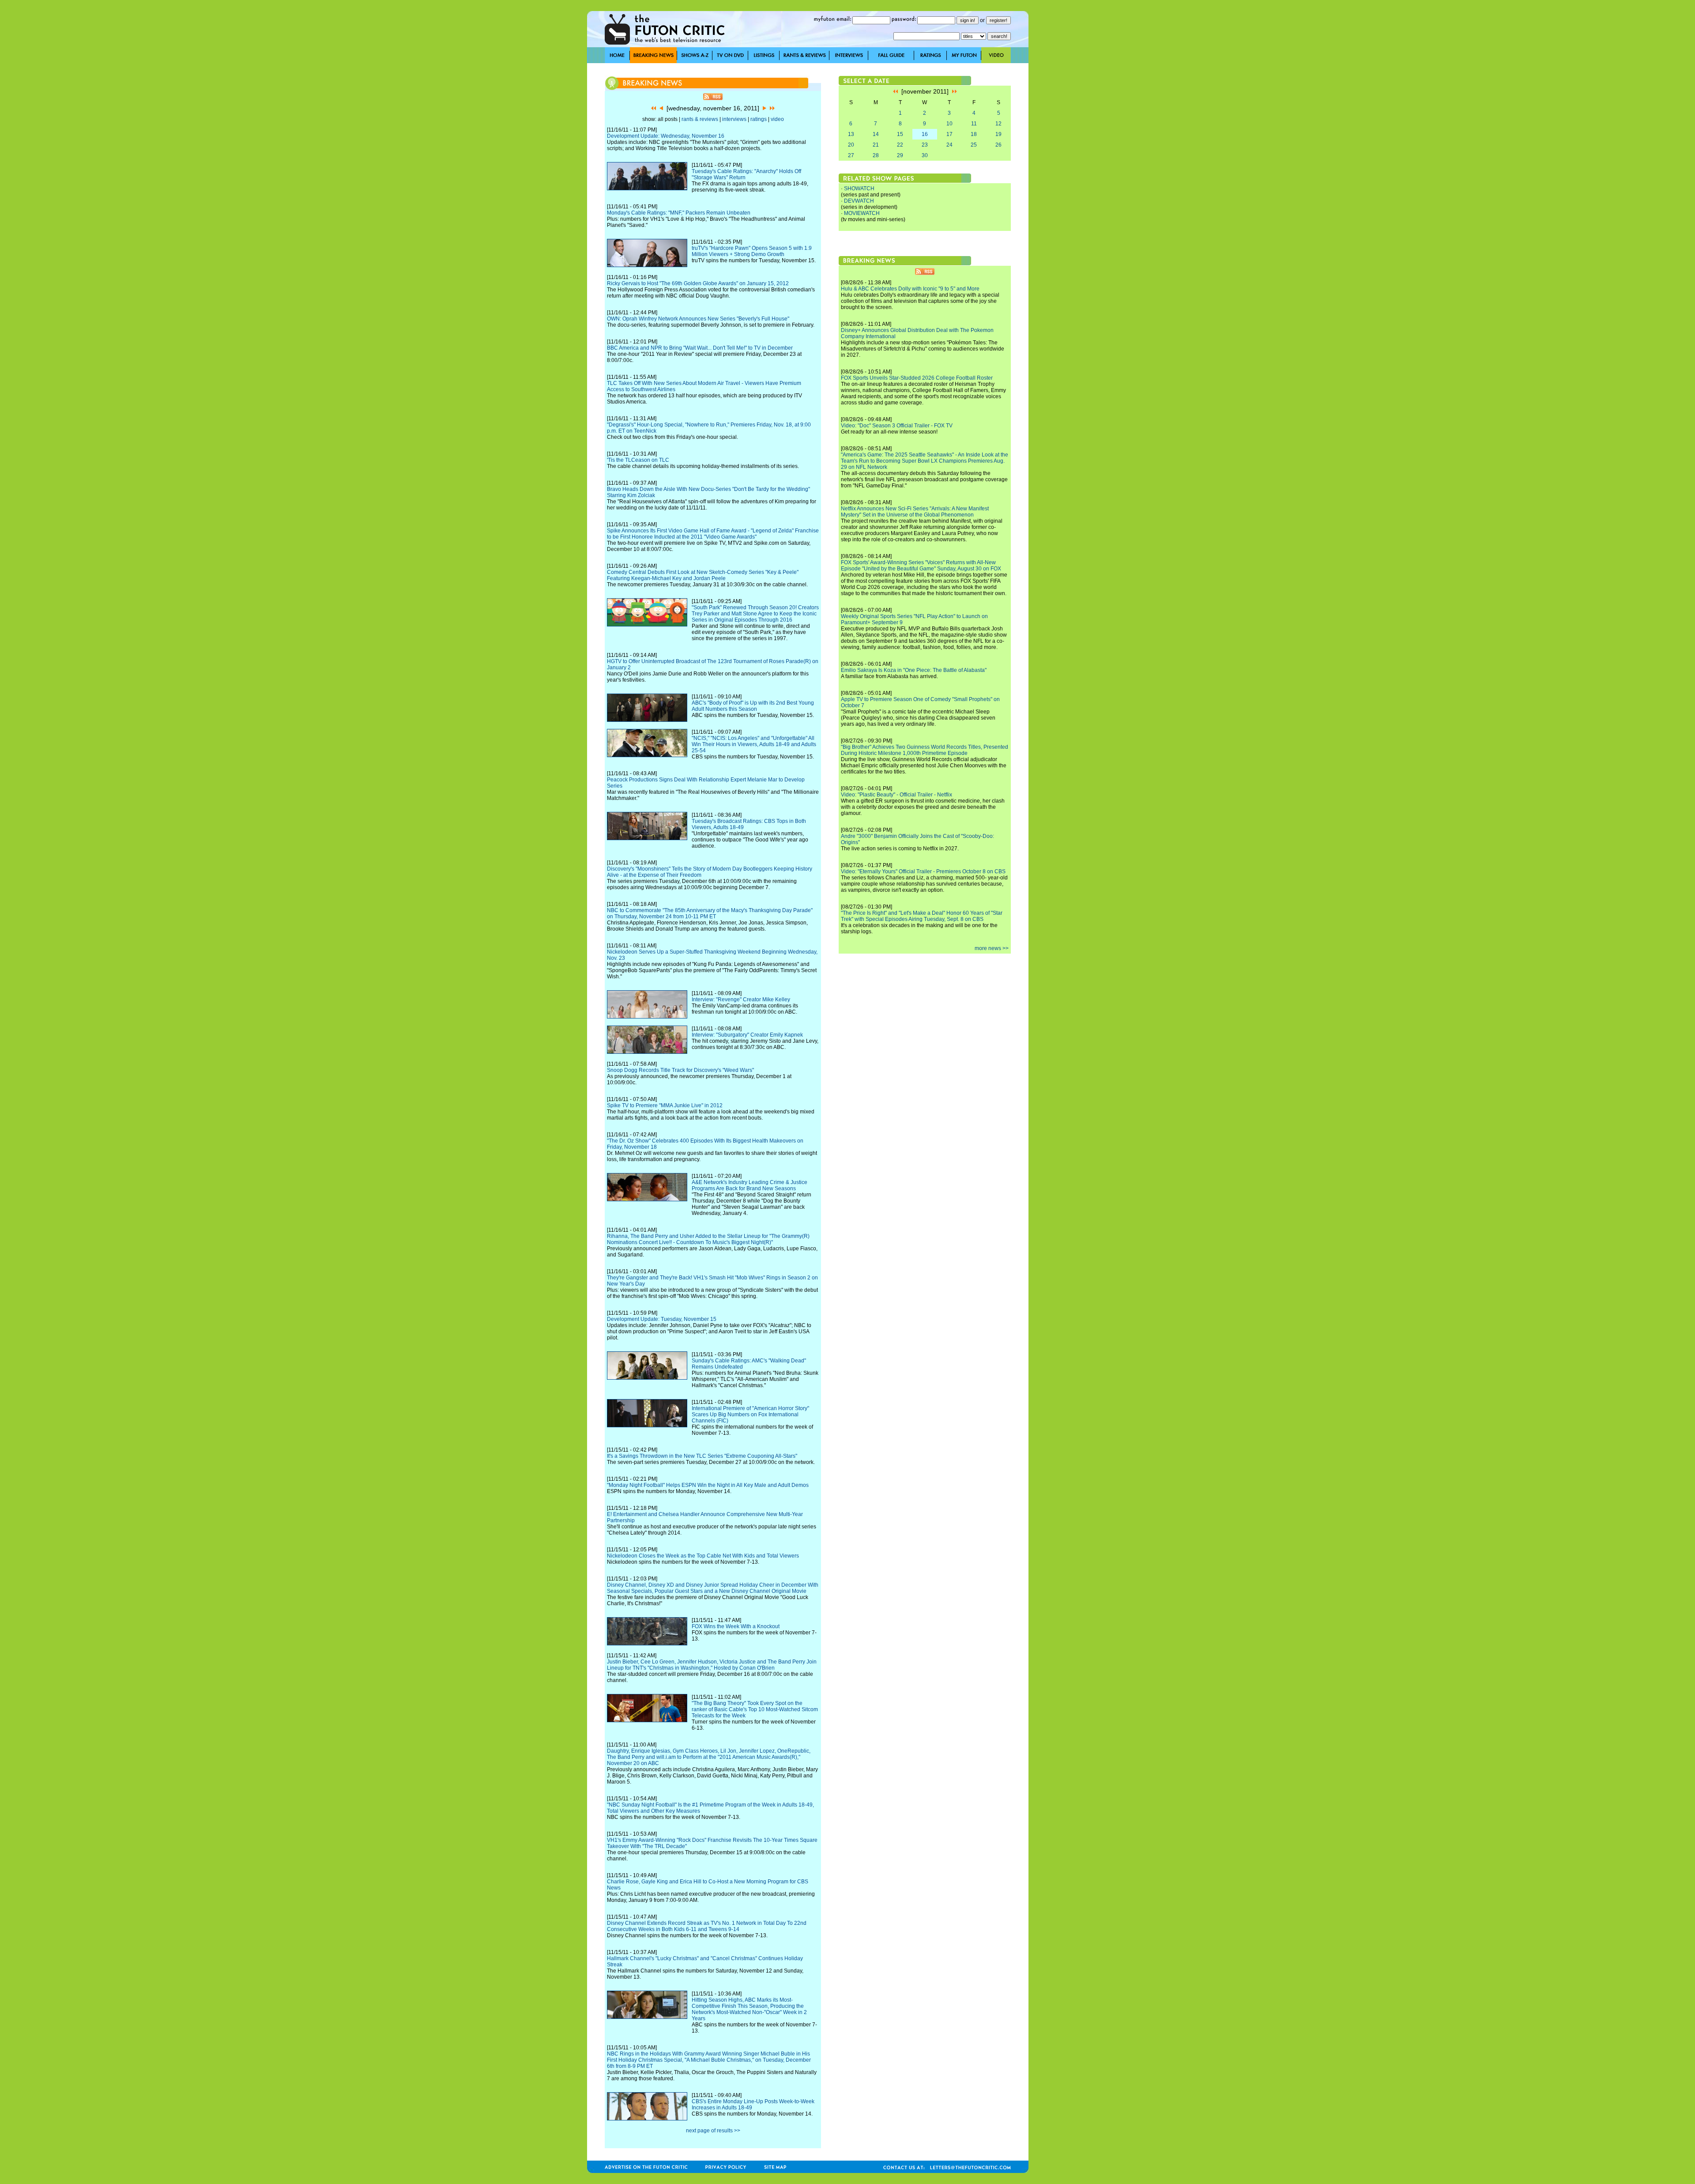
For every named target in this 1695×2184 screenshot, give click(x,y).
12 (998, 124)
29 (900, 155)
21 (876, 145)
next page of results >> (713, 2131)
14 (876, 134)
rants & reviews (700, 119)
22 (900, 145)
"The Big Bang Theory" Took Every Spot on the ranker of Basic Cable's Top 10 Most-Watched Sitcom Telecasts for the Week (755, 1709)
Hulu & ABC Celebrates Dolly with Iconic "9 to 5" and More (910, 289)
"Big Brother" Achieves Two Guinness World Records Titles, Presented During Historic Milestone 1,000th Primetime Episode (925, 750)
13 (851, 134)
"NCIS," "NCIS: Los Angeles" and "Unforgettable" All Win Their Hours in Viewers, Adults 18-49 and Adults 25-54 (754, 744)
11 (974, 124)
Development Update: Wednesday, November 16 (666, 136)
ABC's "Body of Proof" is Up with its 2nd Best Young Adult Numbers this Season (753, 706)
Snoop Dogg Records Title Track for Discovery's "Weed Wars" (680, 1070)
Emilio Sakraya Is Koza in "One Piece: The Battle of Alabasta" (914, 670)
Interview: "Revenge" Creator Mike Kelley (741, 1000)
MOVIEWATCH (862, 213)
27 (851, 155)
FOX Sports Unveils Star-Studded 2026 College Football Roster (917, 378)
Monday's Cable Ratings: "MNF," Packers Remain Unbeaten (679, 213)
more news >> (992, 948)
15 (900, 134)
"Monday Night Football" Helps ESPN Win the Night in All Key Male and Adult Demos (708, 1485)
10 (949, 124)
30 (925, 155)
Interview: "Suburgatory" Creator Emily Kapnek (747, 1035)
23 (925, 145)
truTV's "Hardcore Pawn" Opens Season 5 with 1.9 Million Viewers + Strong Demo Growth (752, 251)
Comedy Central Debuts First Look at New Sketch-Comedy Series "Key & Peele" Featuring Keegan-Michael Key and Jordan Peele (703, 575)
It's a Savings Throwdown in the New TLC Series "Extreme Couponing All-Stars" (702, 1456)
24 (949, 145)
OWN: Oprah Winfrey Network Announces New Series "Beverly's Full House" (698, 319)
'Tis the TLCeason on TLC (638, 460)
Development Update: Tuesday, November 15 (662, 1319)
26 (998, 145)
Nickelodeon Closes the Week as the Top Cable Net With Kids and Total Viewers (703, 1556)
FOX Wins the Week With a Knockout (736, 1626)
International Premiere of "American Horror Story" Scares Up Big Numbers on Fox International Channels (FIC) (750, 1415)
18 (974, 134)
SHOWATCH (859, 189)
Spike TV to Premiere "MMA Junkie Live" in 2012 (665, 1105)
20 (851, 145)
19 (998, 134)
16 (925, 134)
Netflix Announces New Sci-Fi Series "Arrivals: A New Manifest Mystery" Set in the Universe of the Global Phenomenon (915, 512)
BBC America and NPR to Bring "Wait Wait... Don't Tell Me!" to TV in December (700, 348)
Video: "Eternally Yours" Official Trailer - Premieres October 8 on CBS (923, 871)
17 (949, 134)
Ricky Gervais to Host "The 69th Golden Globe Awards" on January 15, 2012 (698, 283)
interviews (734, 119)
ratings (759, 119)
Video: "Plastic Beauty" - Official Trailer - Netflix (896, 795)
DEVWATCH (859, 201)
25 (974, 145)
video (777, 119)
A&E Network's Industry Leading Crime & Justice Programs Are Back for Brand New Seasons (750, 1185)
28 (876, 155)
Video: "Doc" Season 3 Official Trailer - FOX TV (897, 426)
